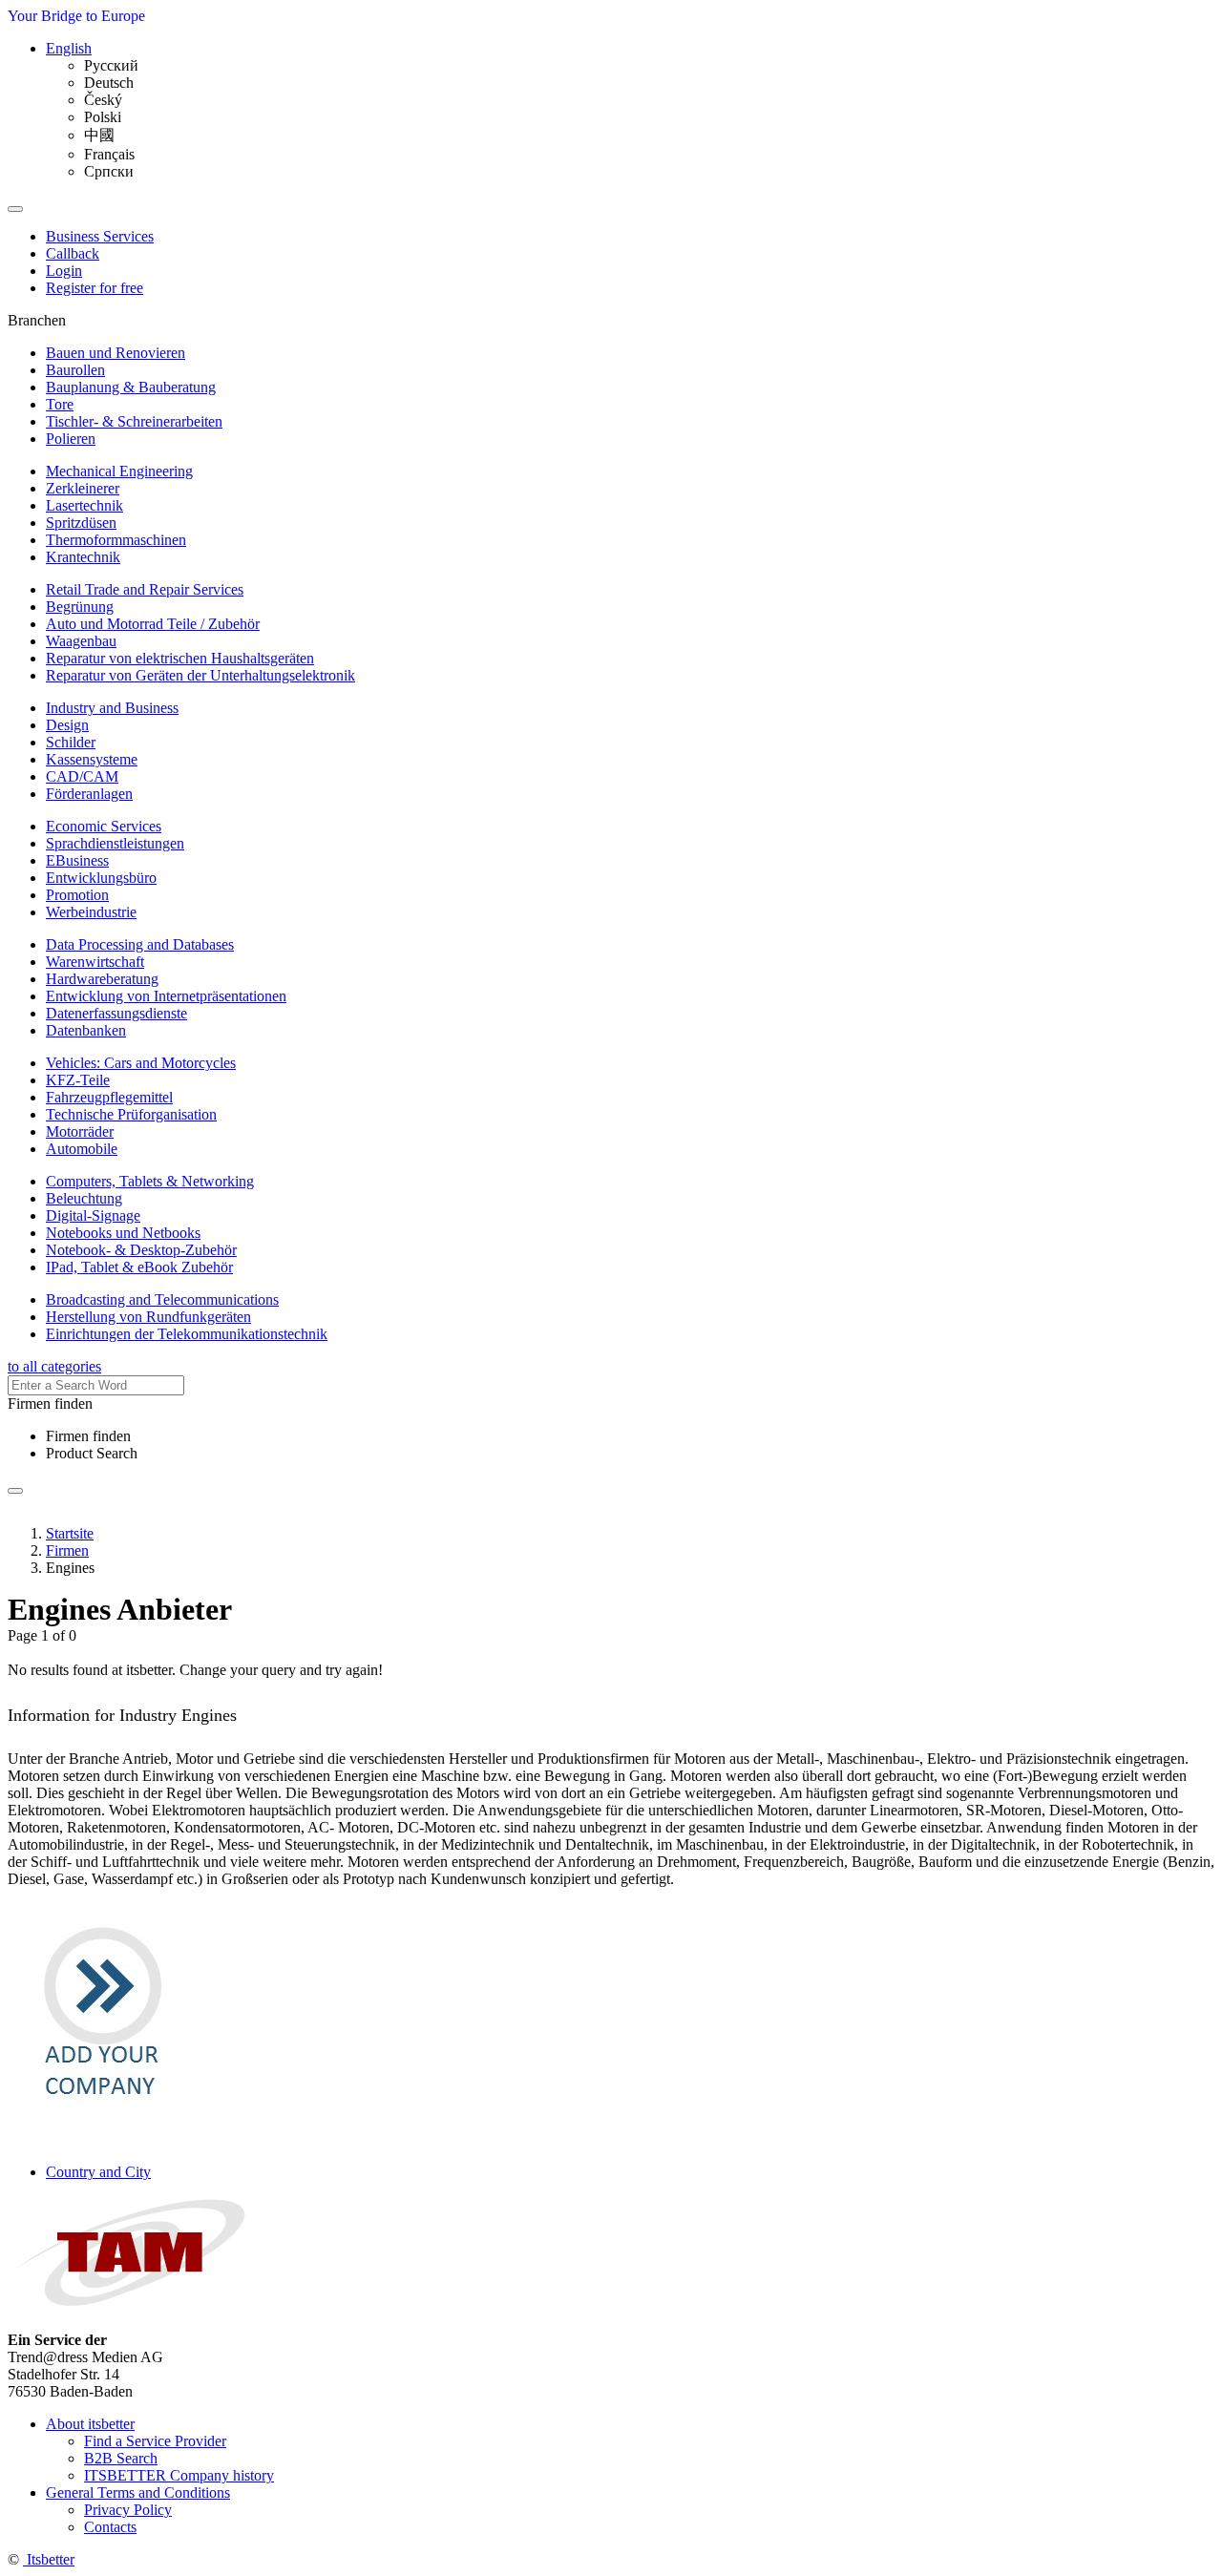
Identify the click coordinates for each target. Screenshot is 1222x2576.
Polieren (71, 439)
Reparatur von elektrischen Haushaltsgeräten (180, 658)
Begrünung (80, 607)
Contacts (110, 2527)
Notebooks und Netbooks (123, 1233)
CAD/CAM (82, 776)
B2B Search (121, 2458)
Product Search (92, 1453)
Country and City (98, 2172)
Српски (109, 171)
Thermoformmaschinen (116, 540)
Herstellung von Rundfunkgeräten (148, 1317)
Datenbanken (86, 1030)
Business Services (100, 236)
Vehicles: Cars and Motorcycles (141, 1063)
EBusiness (77, 860)
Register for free (95, 288)
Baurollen (75, 370)
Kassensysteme (92, 759)
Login (64, 271)
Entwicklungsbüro (101, 878)
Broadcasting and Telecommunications (162, 1299)
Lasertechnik (84, 505)
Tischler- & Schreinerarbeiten (134, 421)
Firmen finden (88, 1436)
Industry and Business (112, 708)
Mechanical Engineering (119, 471)
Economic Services (104, 826)
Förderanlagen (89, 794)
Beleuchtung (84, 1198)
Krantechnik (83, 557)
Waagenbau (81, 641)
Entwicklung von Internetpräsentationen (166, 996)
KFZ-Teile (78, 1080)
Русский (111, 65)
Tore (60, 404)
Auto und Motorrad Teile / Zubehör (153, 624)
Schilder (71, 742)
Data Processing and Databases (140, 944)
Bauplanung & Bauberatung (131, 387)
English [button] (69, 48)
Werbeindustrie (91, 912)
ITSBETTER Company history (179, 2475)
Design (67, 725)
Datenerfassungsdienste (116, 1013)
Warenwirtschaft (95, 962)
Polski (103, 117)
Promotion (77, 895)
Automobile (82, 1149)
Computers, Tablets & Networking (150, 1181)
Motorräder (80, 1131)
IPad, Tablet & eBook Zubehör (139, 1267)
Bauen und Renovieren (116, 353)
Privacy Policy (128, 2510)
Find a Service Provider (155, 2441)
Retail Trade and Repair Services (145, 589)
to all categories (54, 1366)
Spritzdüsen (81, 523)
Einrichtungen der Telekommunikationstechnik (187, 1334)
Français (109, 154)
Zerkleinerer (83, 488)
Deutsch (109, 83)
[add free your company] (103, 2105)
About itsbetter (90, 2424)
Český (103, 100)
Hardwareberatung (102, 979)
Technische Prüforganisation (131, 1114)
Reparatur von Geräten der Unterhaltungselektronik (200, 675)
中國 (99, 135)
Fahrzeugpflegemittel (109, 1097)
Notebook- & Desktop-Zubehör (141, 1250)
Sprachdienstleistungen (115, 843)
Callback (73, 253)
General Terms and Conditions (138, 2492)
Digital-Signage (93, 1215)
